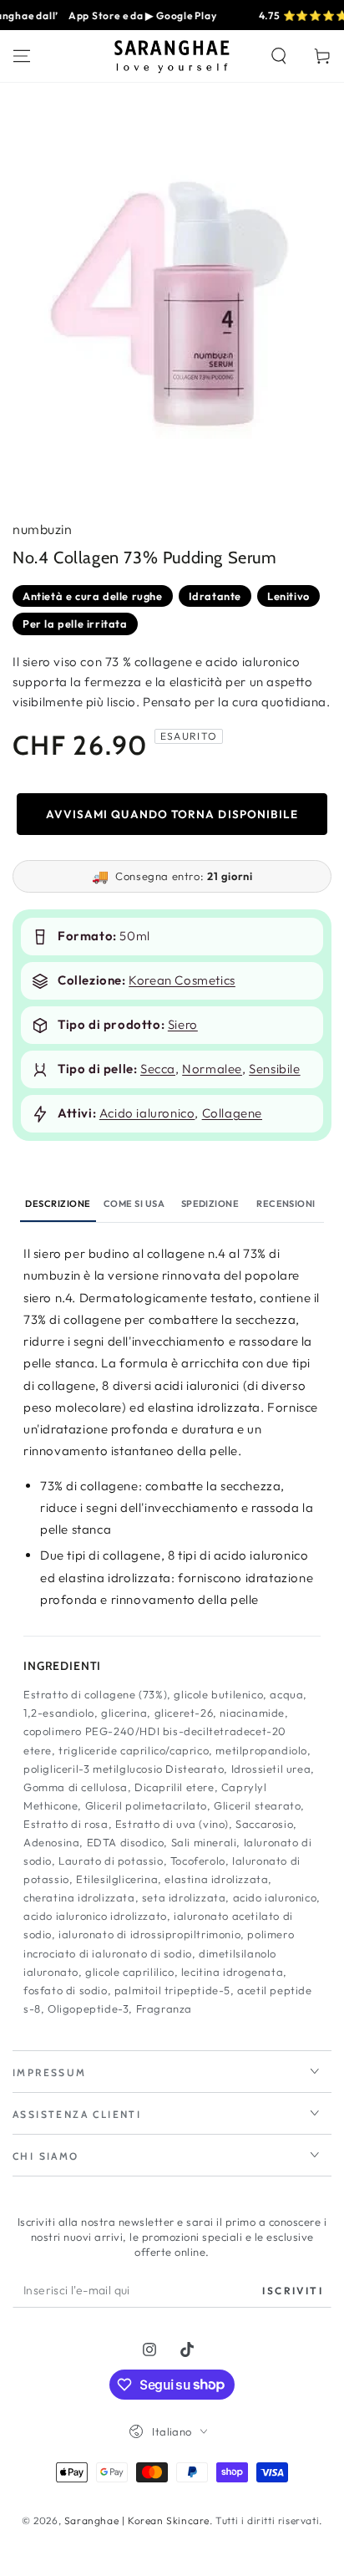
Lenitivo (288, 596)
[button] (279, 56)
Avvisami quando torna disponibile (172, 814)
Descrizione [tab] (58, 1204)
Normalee (212, 1069)
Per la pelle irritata (75, 624)
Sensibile (274, 1069)
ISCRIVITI (293, 2291)
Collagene (232, 1113)
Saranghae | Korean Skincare (137, 2520)
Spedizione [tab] (210, 1204)
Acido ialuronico (147, 1113)
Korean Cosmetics (182, 980)
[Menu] (22, 56)
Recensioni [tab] (286, 1204)
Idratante (215, 596)
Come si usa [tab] (134, 1204)
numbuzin (42, 529)
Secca (158, 1069)
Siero (183, 1024)
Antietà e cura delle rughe (93, 596)
